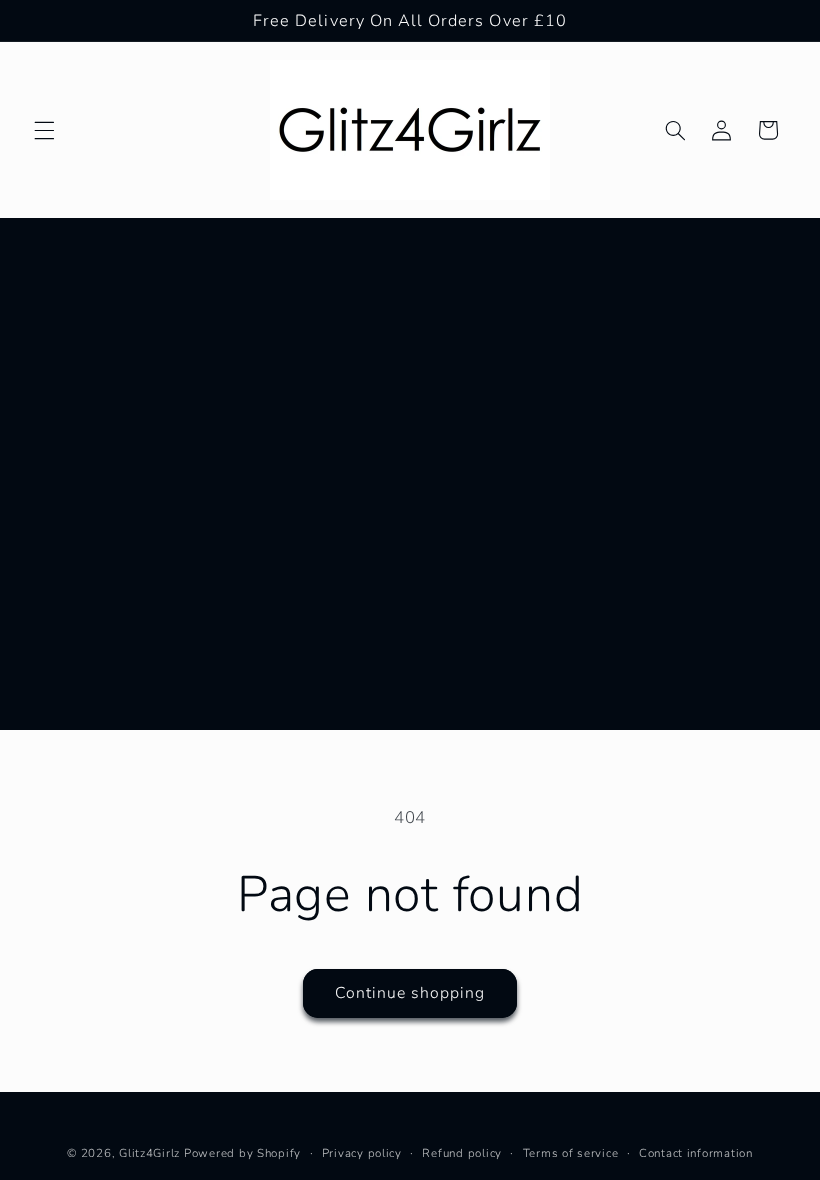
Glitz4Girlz (149, 1153)
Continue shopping (410, 993)
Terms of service (571, 1153)
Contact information (696, 1153)
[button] (44, 130)
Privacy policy (362, 1153)
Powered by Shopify (242, 1153)
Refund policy (462, 1153)
